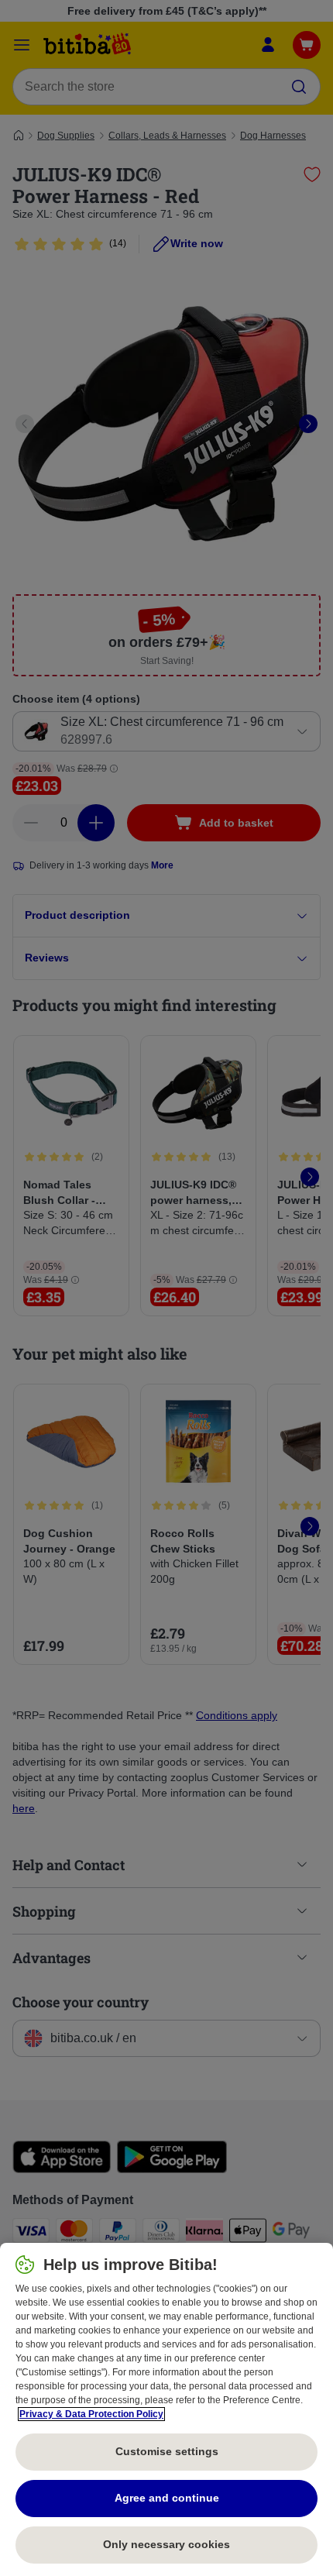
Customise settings (167, 2451)
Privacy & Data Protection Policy (91, 2414)
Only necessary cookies (166, 2544)
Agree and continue (167, 2498)
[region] (166, 2409)
